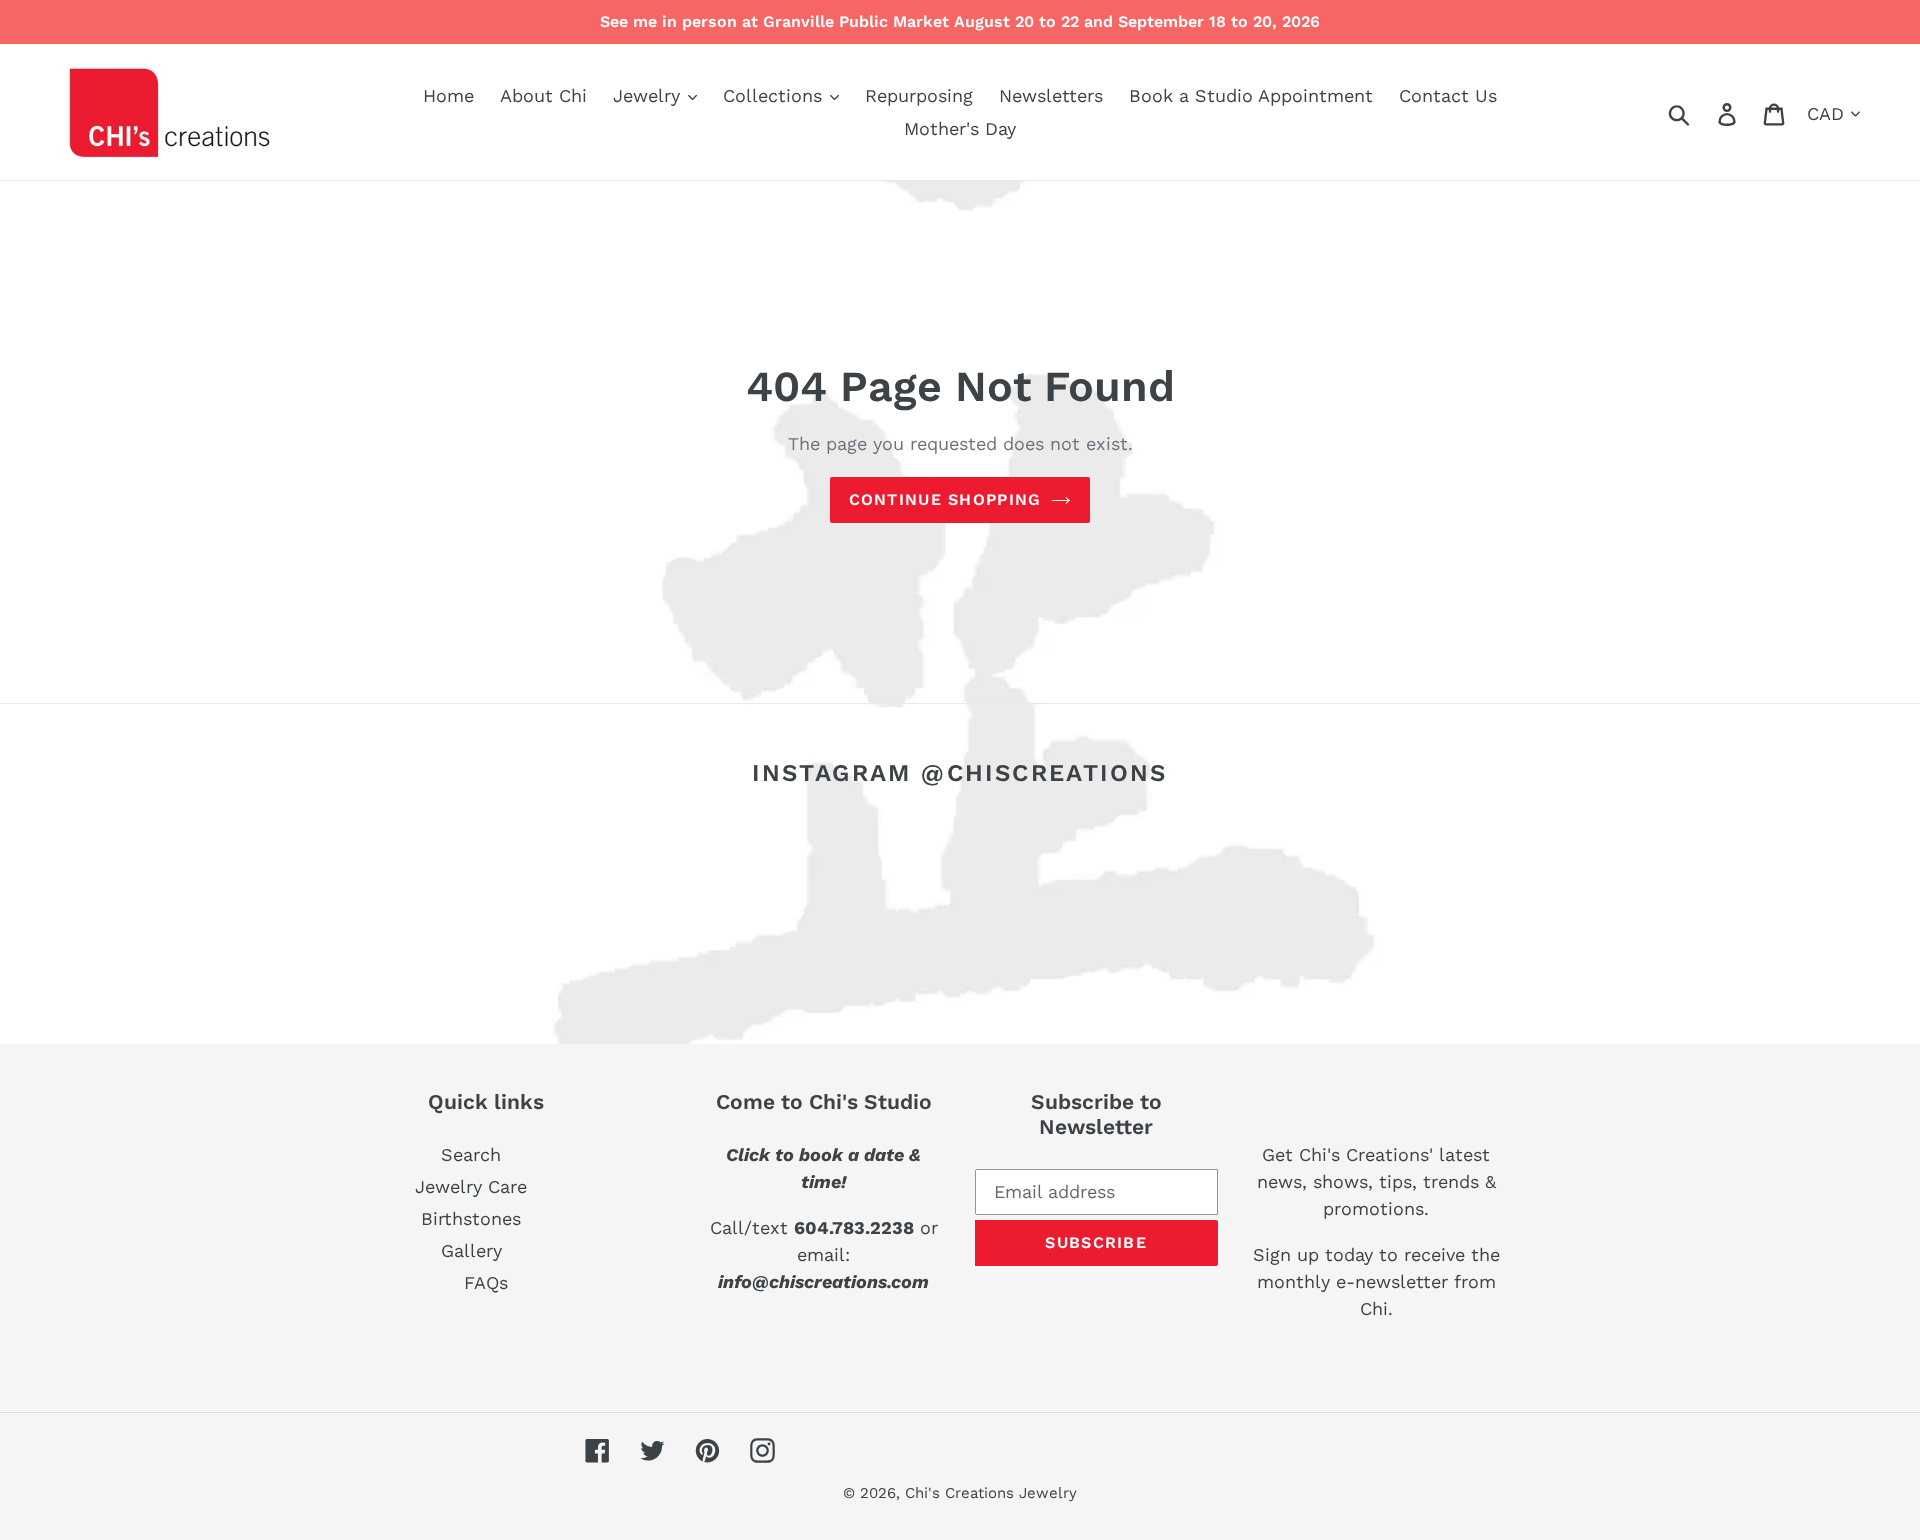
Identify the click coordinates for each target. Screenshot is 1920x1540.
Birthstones (471, 1218)
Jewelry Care (471, 1186)
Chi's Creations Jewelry (991, 1493)
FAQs (486, 1282)
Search (471, 1154)
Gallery (471, 1250)
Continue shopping (945, 499)
